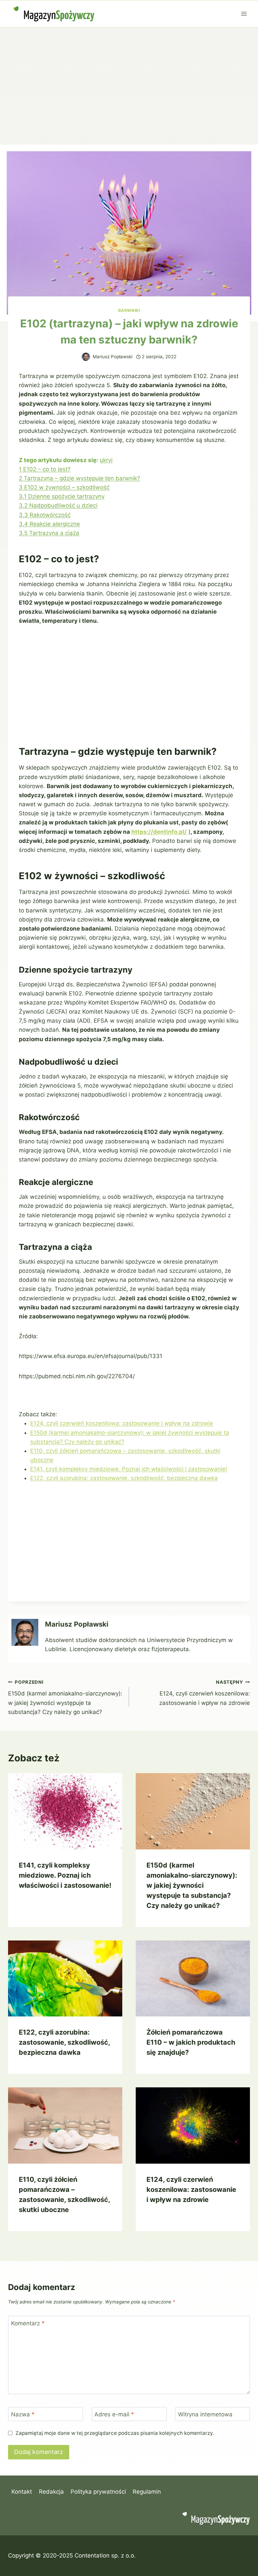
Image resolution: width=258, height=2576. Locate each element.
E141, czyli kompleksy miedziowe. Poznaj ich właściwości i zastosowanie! (129, 1469)
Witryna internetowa (205, 2414)
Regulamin (147, 2492)
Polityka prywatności (98, 2492)
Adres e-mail (114, 2414)
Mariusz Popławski (113, 357)
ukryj (106, 460)
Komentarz (28, 2323)
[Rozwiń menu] (244, 14)
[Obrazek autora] (86, 357)
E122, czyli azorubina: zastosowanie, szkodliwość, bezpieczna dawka (124, 1478)
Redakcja (51, 2492)
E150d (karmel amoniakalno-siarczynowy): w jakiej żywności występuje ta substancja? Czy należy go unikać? (65, 1697)
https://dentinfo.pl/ (159, 832)
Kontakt (22, 2492)
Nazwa (23, 2414)
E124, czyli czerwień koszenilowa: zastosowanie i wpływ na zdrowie (122, 1423)
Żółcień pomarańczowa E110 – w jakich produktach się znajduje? (191, 2042)
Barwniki (129, 310)
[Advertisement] (129, 78)
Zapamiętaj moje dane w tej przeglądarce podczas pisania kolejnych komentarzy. (115, 2433)
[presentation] (65, 1811)
